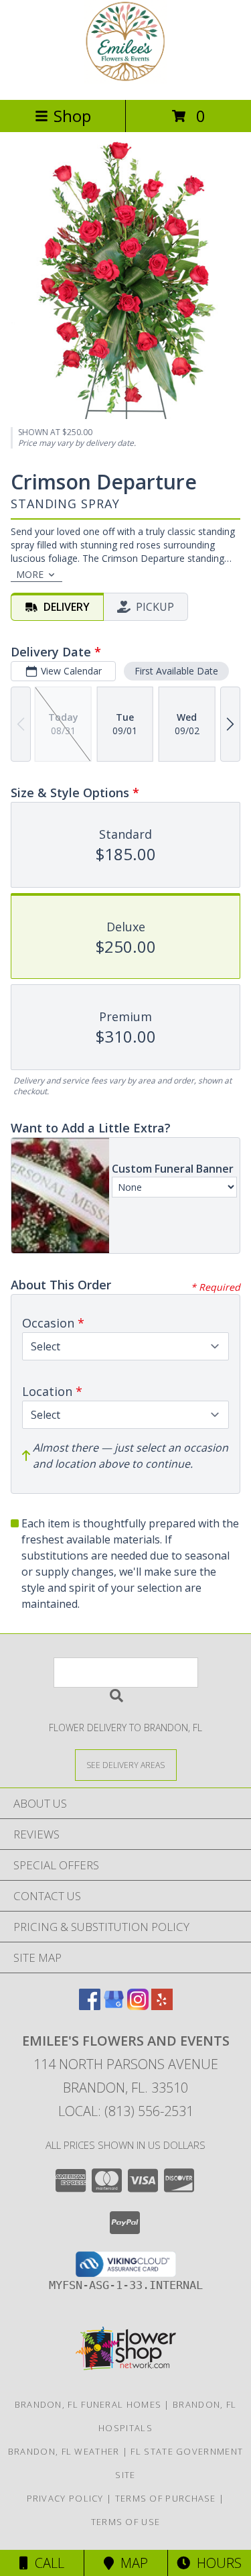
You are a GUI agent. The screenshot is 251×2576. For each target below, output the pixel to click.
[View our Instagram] (138, 2006)
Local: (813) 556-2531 (126, 2111)
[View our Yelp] (162, 2006)
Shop (72, 116)
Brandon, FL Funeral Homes (88, 2404)
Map (131, 2563)
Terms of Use (126, 2522)
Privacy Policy (65, 2498)
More (30, 574)
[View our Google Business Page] (114, 2006)
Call (46, 2563)
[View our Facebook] (90, 2006)
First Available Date (176, 671)
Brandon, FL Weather (64, 2451)
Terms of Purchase (166, 2498)
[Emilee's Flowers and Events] (126, 80)
